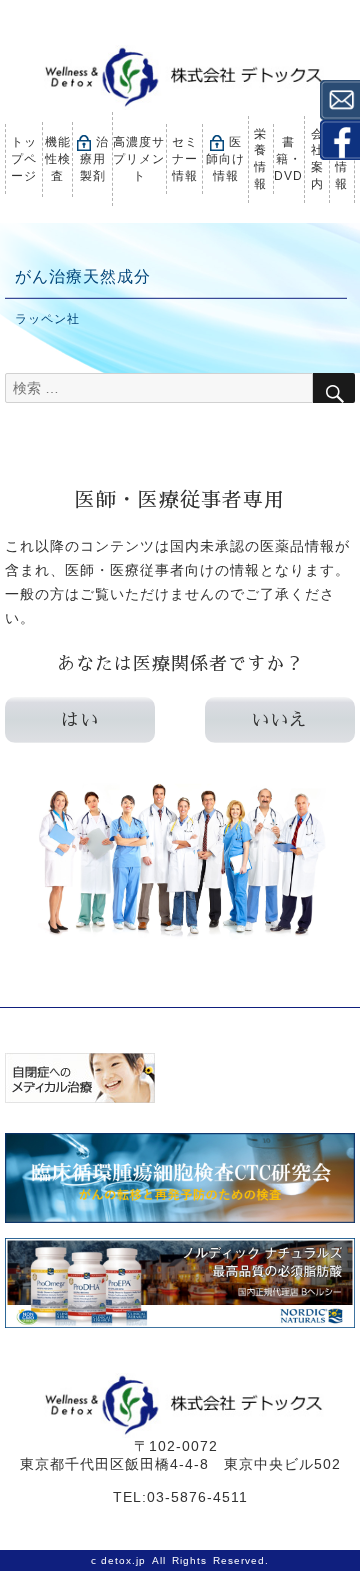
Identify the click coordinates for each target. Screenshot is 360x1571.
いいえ (279, 720)
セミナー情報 (185, 159)
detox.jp (123, 1560)
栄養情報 (260, 159)
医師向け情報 (225, 159)
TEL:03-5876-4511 (180, 1497)
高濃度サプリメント (139, 159)
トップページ (24, 159)
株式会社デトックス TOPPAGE (180, 77)
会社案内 (317, 159)
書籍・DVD (288, 159)
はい (80, 720)
